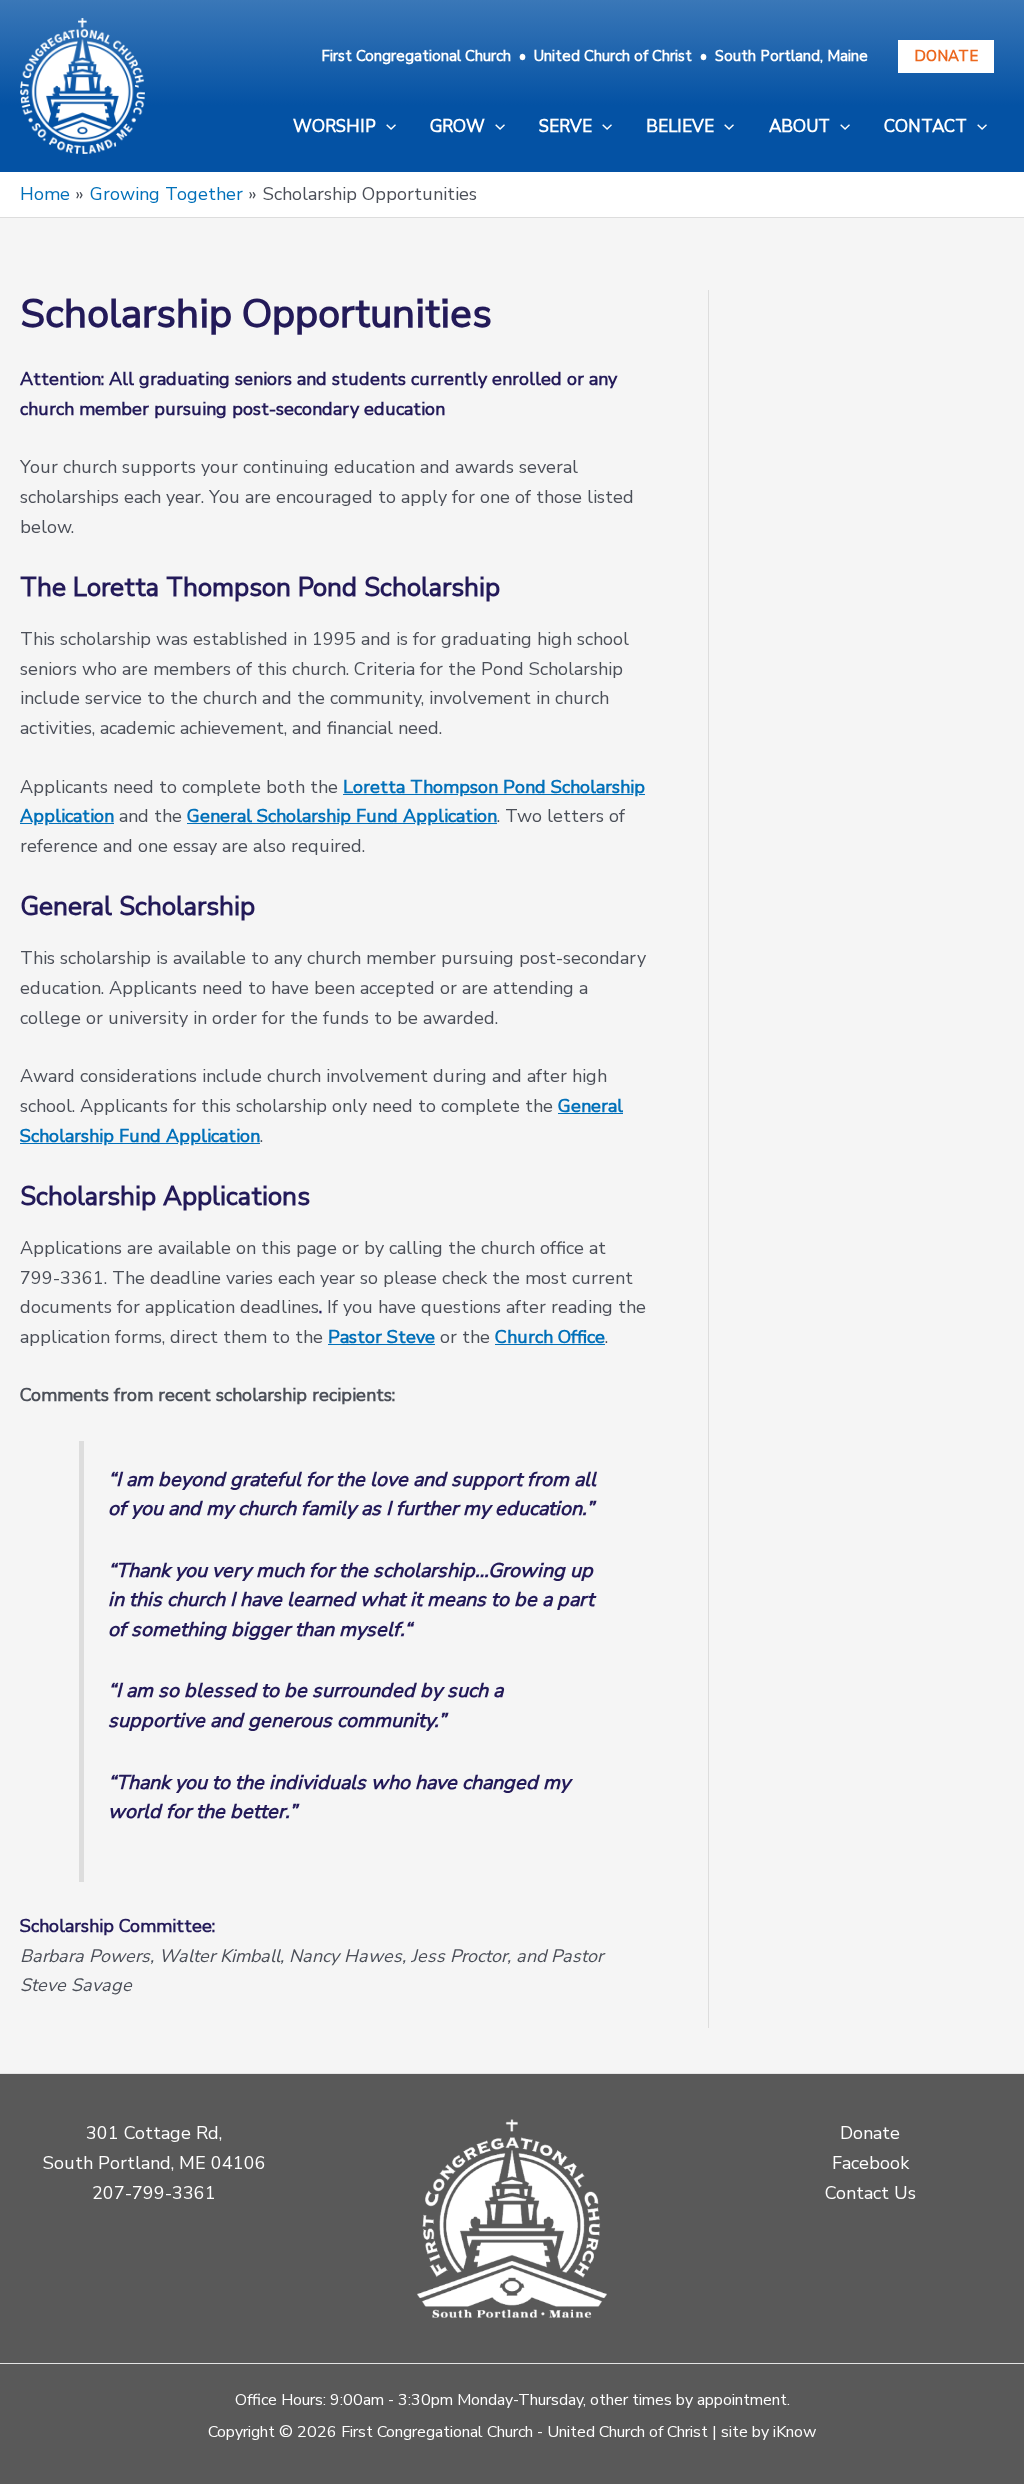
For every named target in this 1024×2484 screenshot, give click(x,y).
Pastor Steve (381, 1337)
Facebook (870, 2163)
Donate (946, 56)
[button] (344, 127)
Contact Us (870, 2193)
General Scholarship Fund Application (342, 816)
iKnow (794, 2432)
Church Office (550, 1337)
